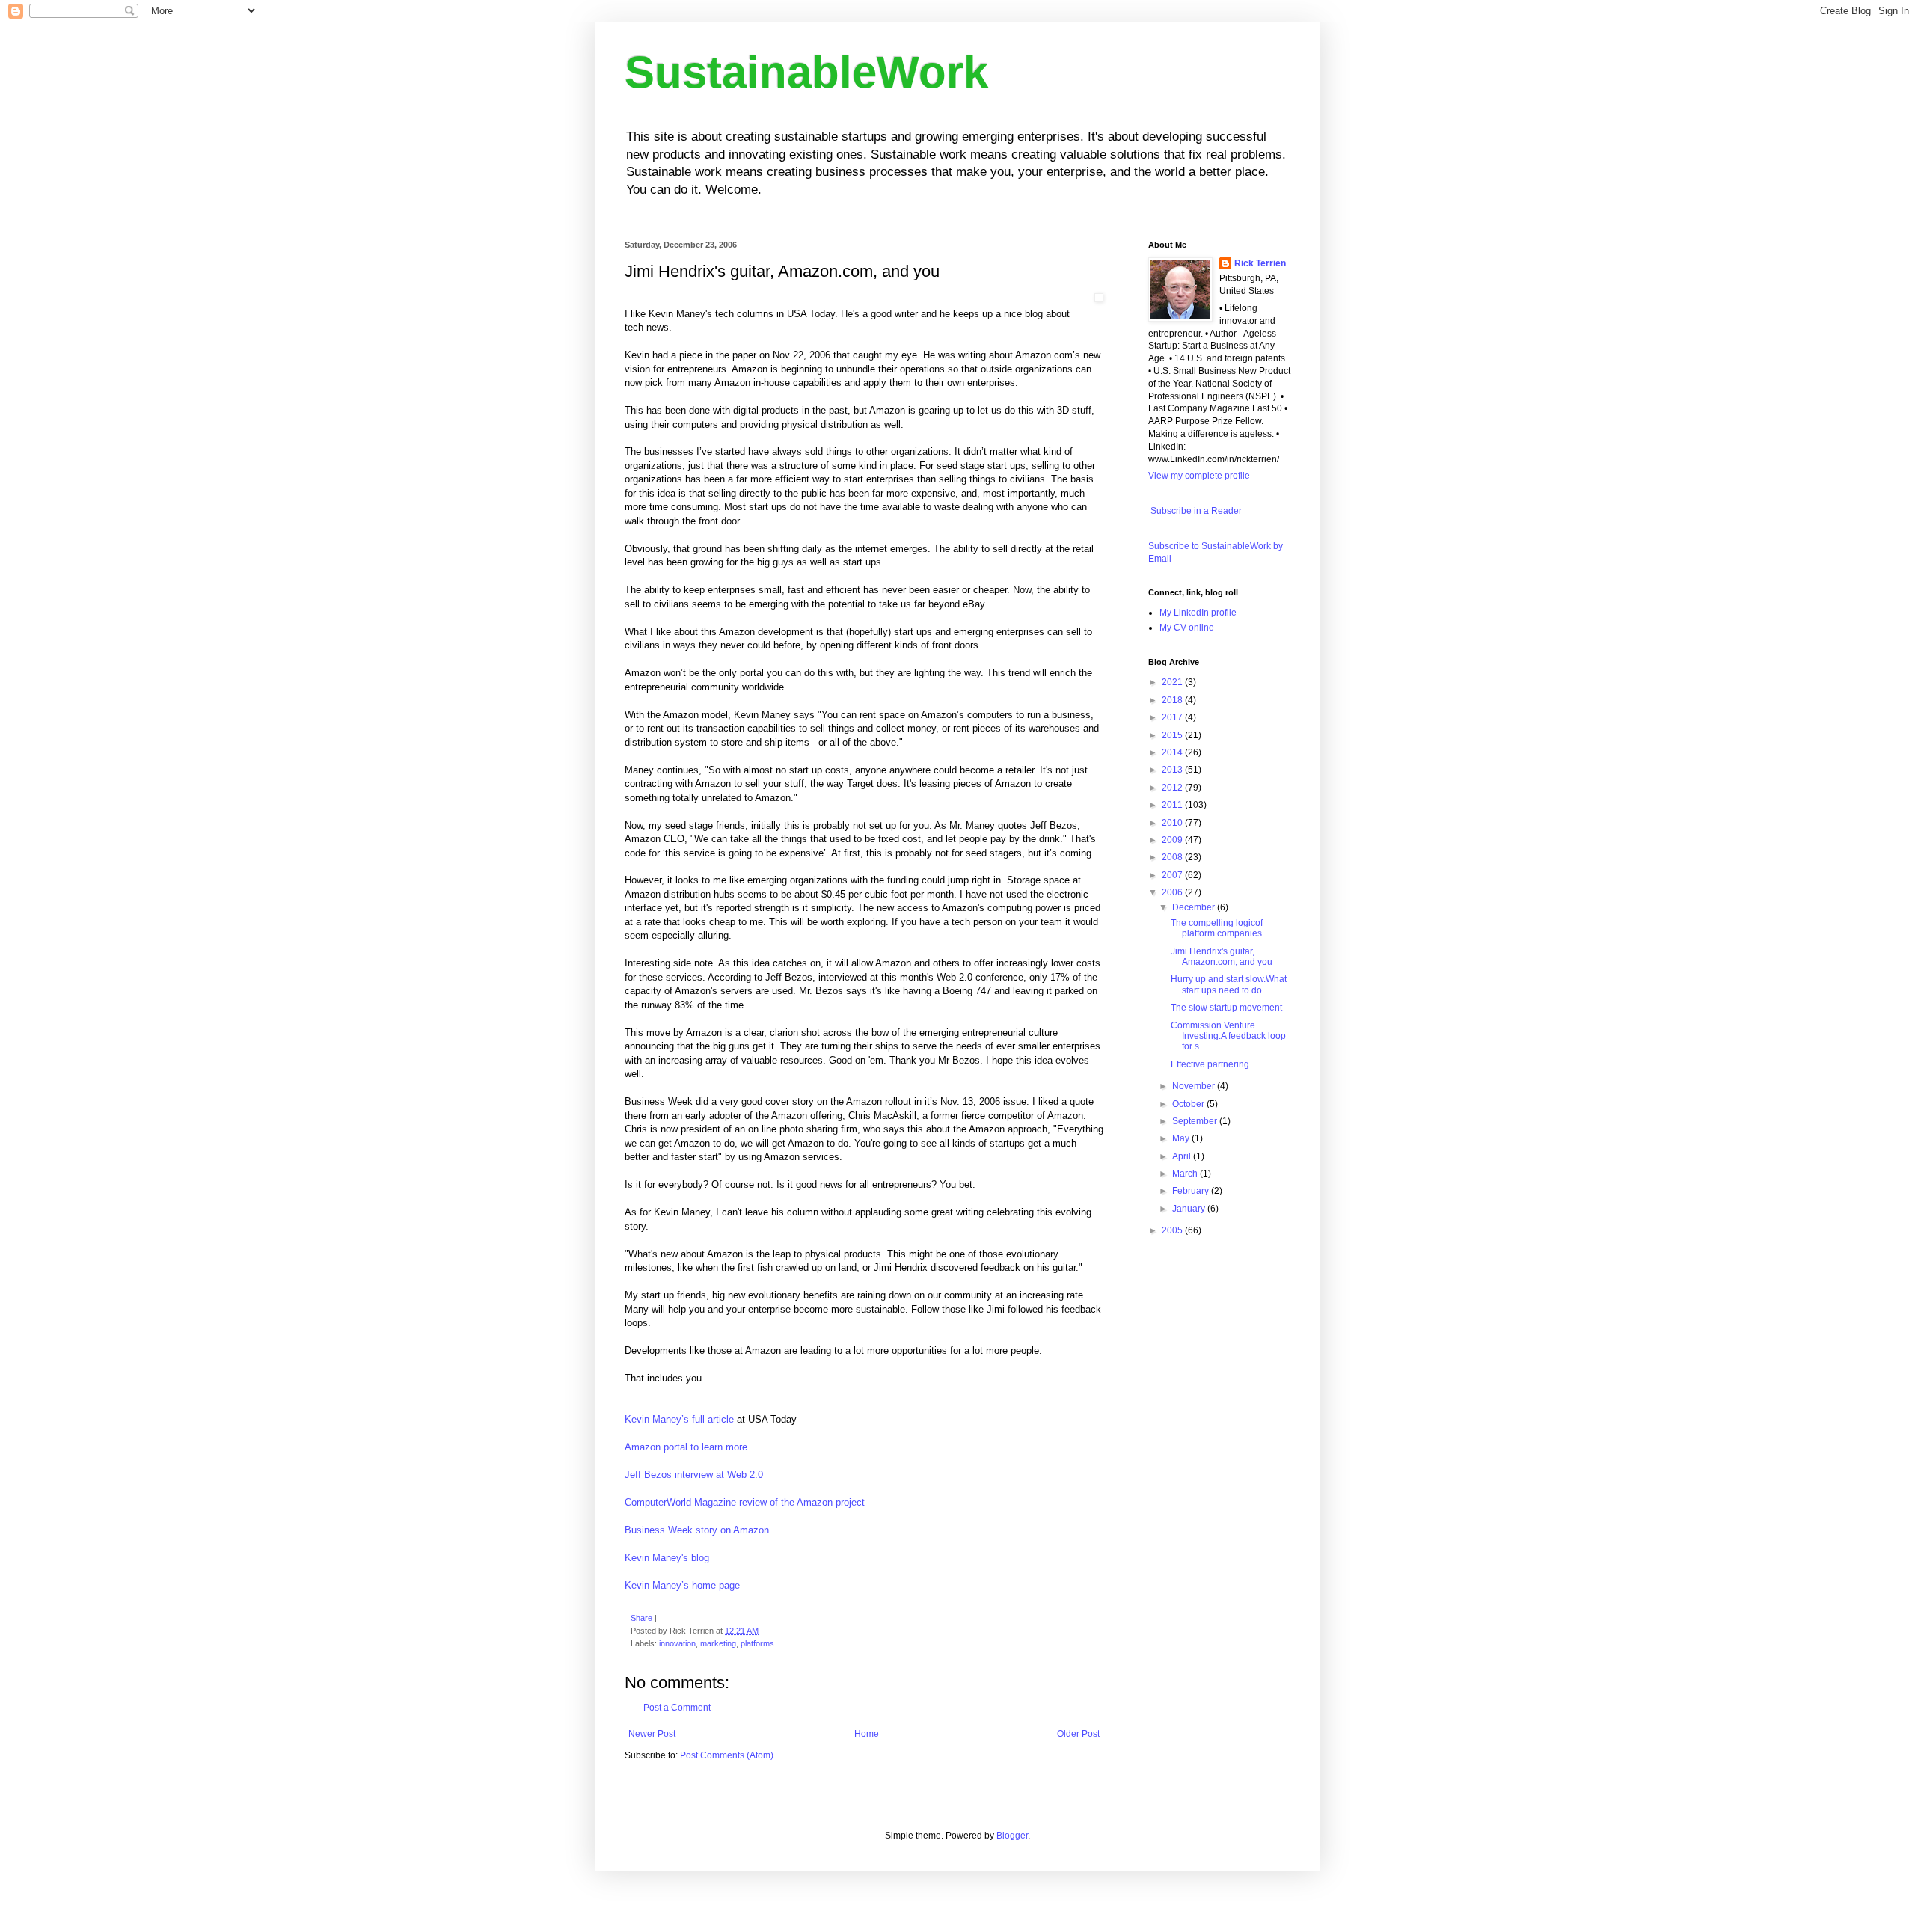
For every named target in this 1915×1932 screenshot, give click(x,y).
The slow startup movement (1226, 1008)
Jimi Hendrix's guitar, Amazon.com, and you (1222, 957)
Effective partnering (1210, 1064)
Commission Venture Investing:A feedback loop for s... (1228, 1036)
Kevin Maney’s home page (682, 1585)
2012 (1173, 788)
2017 (1173, 717)
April (1183, 1156)
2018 (1173, 700)
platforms (757, 1643)
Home (867, 1734)
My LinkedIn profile (1198, 613)
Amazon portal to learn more (686, 1447)
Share (641, 1618)
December (1195, 907)
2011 (1173, 805)
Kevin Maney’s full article (679, 1419)
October (1189, 1104)
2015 (1173, 735)
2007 (1173, 875)
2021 (1173, 682)
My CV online (1187, 628)
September (1196, 1121)
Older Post (1078, 1734)
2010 (1173, 823)
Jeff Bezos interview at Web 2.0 (694, 1475)
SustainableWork (806, 72)
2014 (1173, 752)
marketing (718, 1643)
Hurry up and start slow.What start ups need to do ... (1229, 984)
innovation (677, 1643)
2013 (1173, 770)
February (1192, 1191)
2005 (1173, 1230)
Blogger (1012, 1836)
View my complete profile (1199, 476)
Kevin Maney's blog (667, 1558)
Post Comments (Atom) (727, 1755)
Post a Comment (677, 1708)
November (1195, 1086)
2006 (1173, 892)
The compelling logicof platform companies (1217, 928)
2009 (1173, 840)
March (1186, 1174)
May (1182, 1138)
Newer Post (652, 1734)
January (1190, 1209)
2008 (1173, 857)
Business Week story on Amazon (697, 1530)
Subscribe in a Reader (1195, 511)
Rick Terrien (1260, 263)
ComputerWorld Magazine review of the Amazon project (745, 1502)
